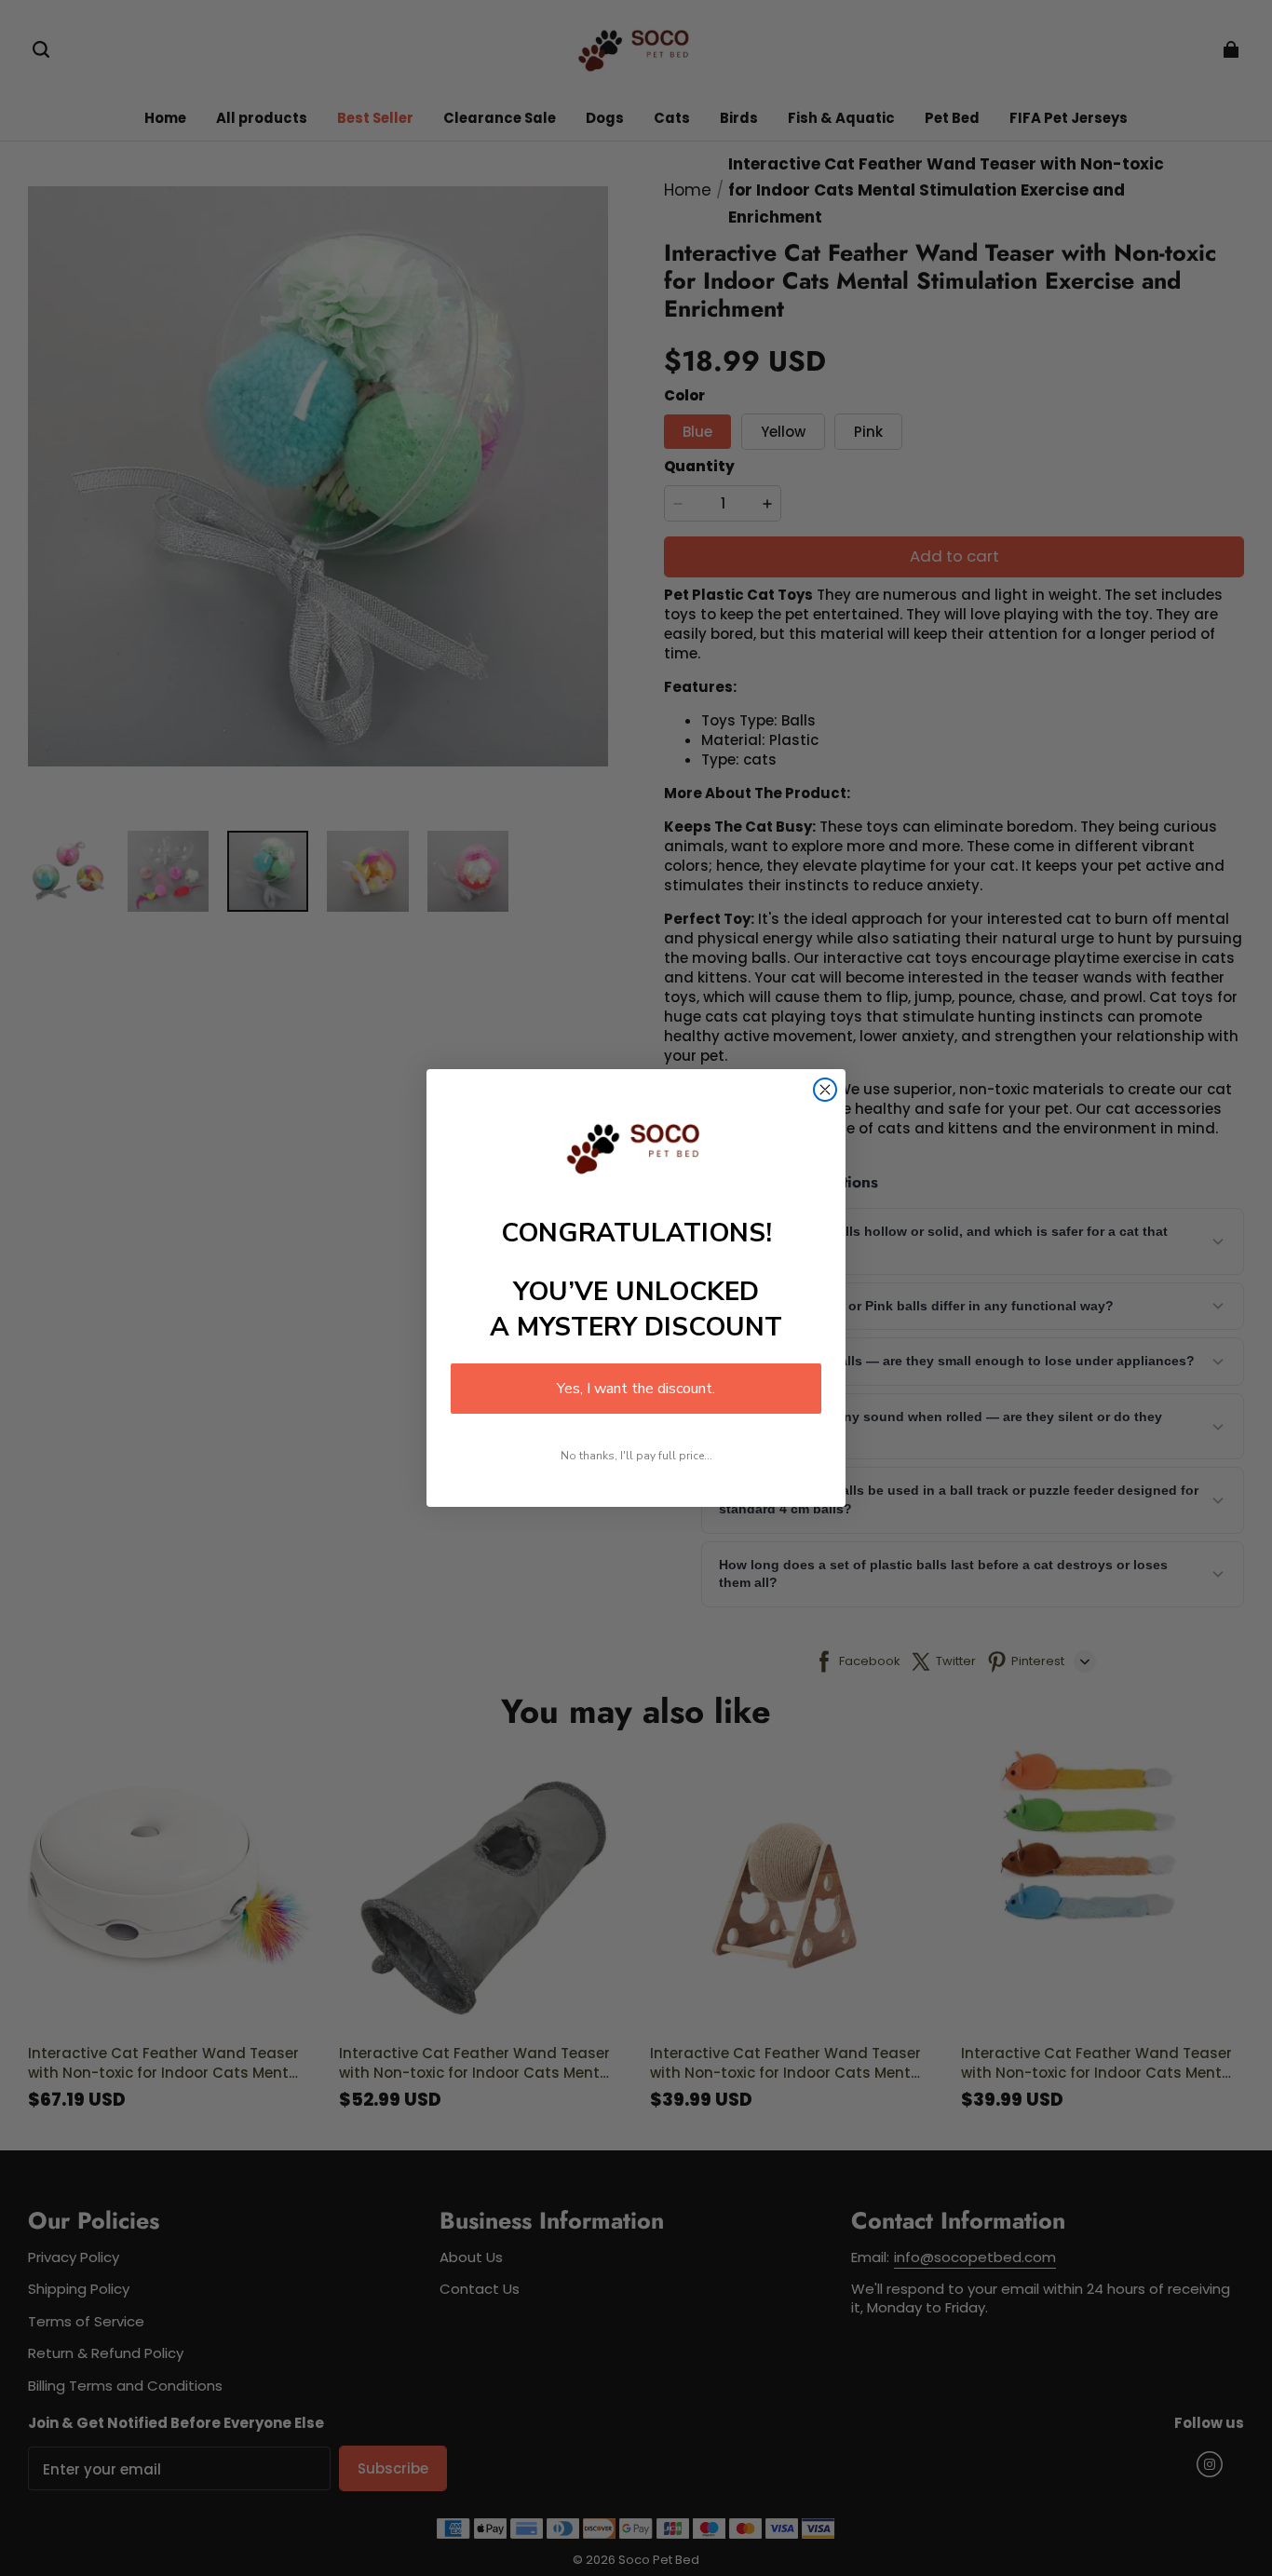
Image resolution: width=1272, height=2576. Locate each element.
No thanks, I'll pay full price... (636, 1456)
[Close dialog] (825, 1090)
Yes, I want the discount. (636, 1389)
